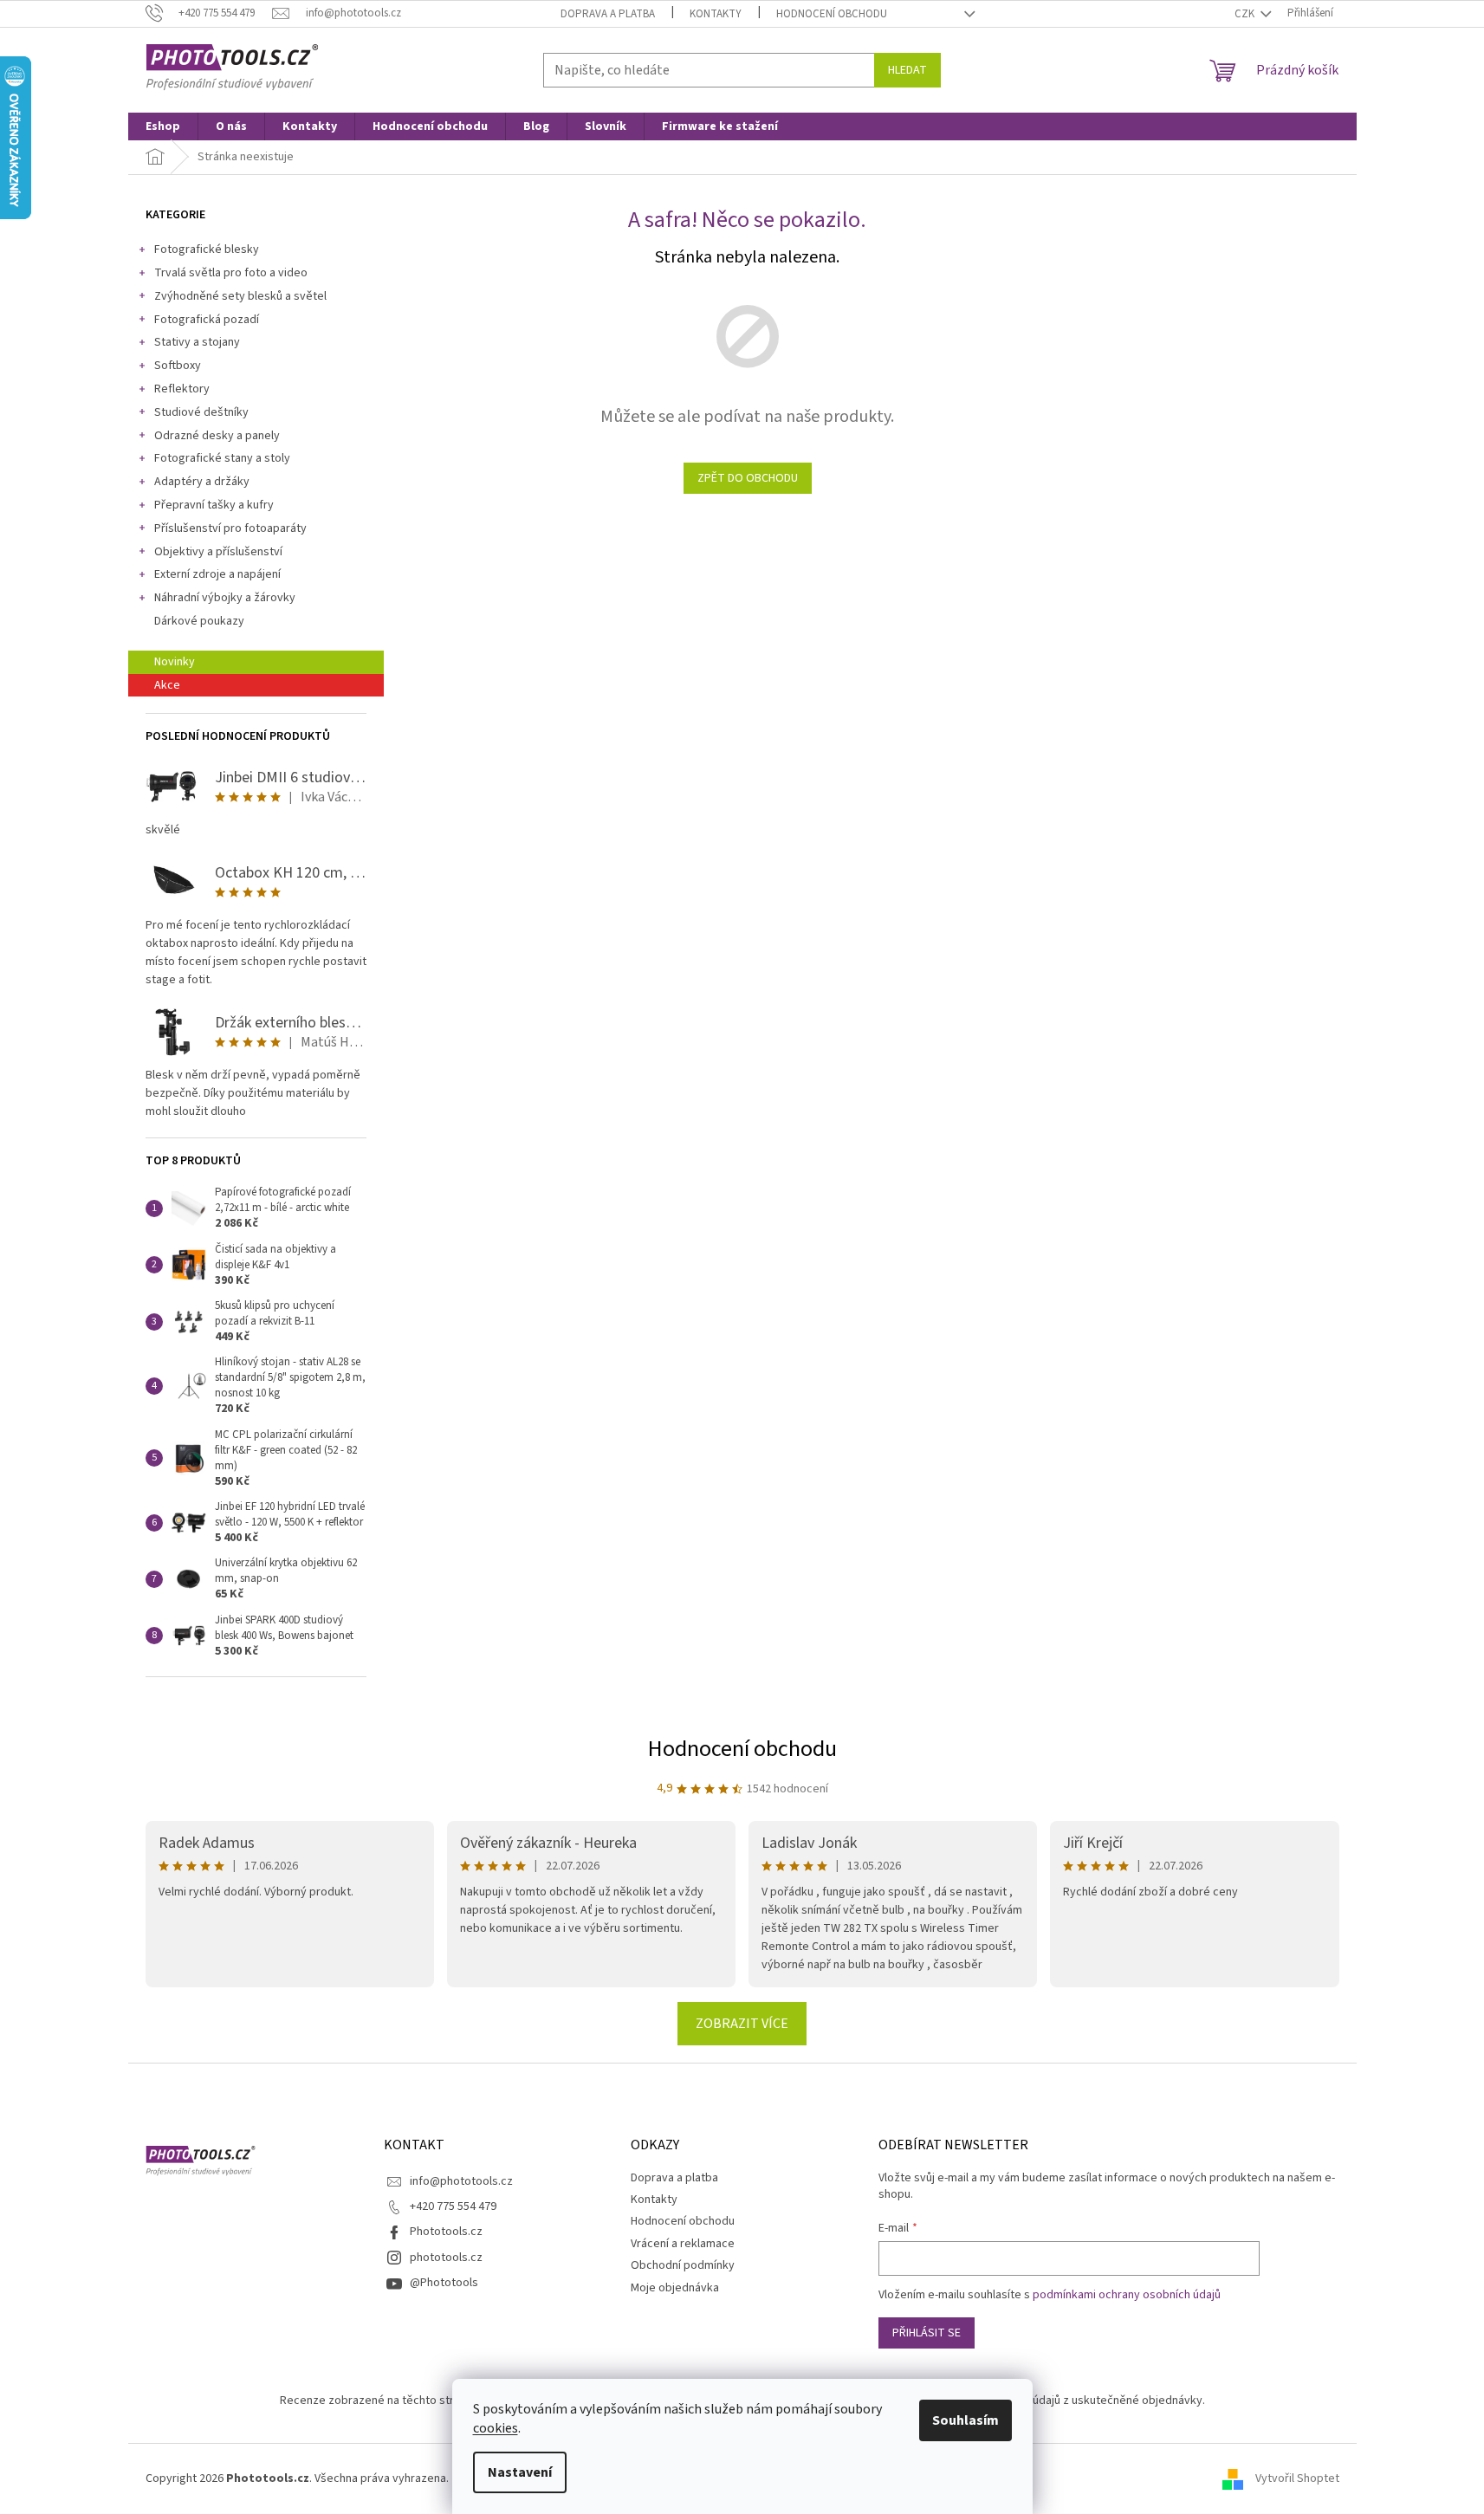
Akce (167, 685)
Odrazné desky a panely (217, 436)
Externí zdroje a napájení (217, 574)
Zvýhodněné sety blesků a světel (240, 296)
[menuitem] (163, 126)
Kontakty (716, 14)
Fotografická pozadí (207, 320)
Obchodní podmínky (683, 2265)
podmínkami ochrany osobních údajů (1127, 2295)
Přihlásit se (927, 2333)
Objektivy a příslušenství (218, 552)
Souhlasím (966, 2420)
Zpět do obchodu (748, 478)
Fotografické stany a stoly (222, 458)
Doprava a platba (608, 14)
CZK (1246, 14)
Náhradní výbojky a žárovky (225, 598)
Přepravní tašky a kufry (214, 505)
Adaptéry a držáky (202, 482)
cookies (496, 2428)
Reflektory (182, 389)
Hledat (907, 70)
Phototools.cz (446, 2232)
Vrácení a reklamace (683, 2244)
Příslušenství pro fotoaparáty (230, 528)
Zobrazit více (742, 2024)
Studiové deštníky (201, 412)
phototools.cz (446, 2258)
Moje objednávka (675, 2288)
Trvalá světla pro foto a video (231, 273)
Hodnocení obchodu (832, 14)
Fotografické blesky (207, 249)
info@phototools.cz (461, 2181)
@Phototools (444, 2283)
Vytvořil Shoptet (1297, 2478)
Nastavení (520, 2472)
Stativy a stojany (197, 342)
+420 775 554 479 (453, 2206)
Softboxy (178, 366)
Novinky (175, 662)
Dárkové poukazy (199, 621)
